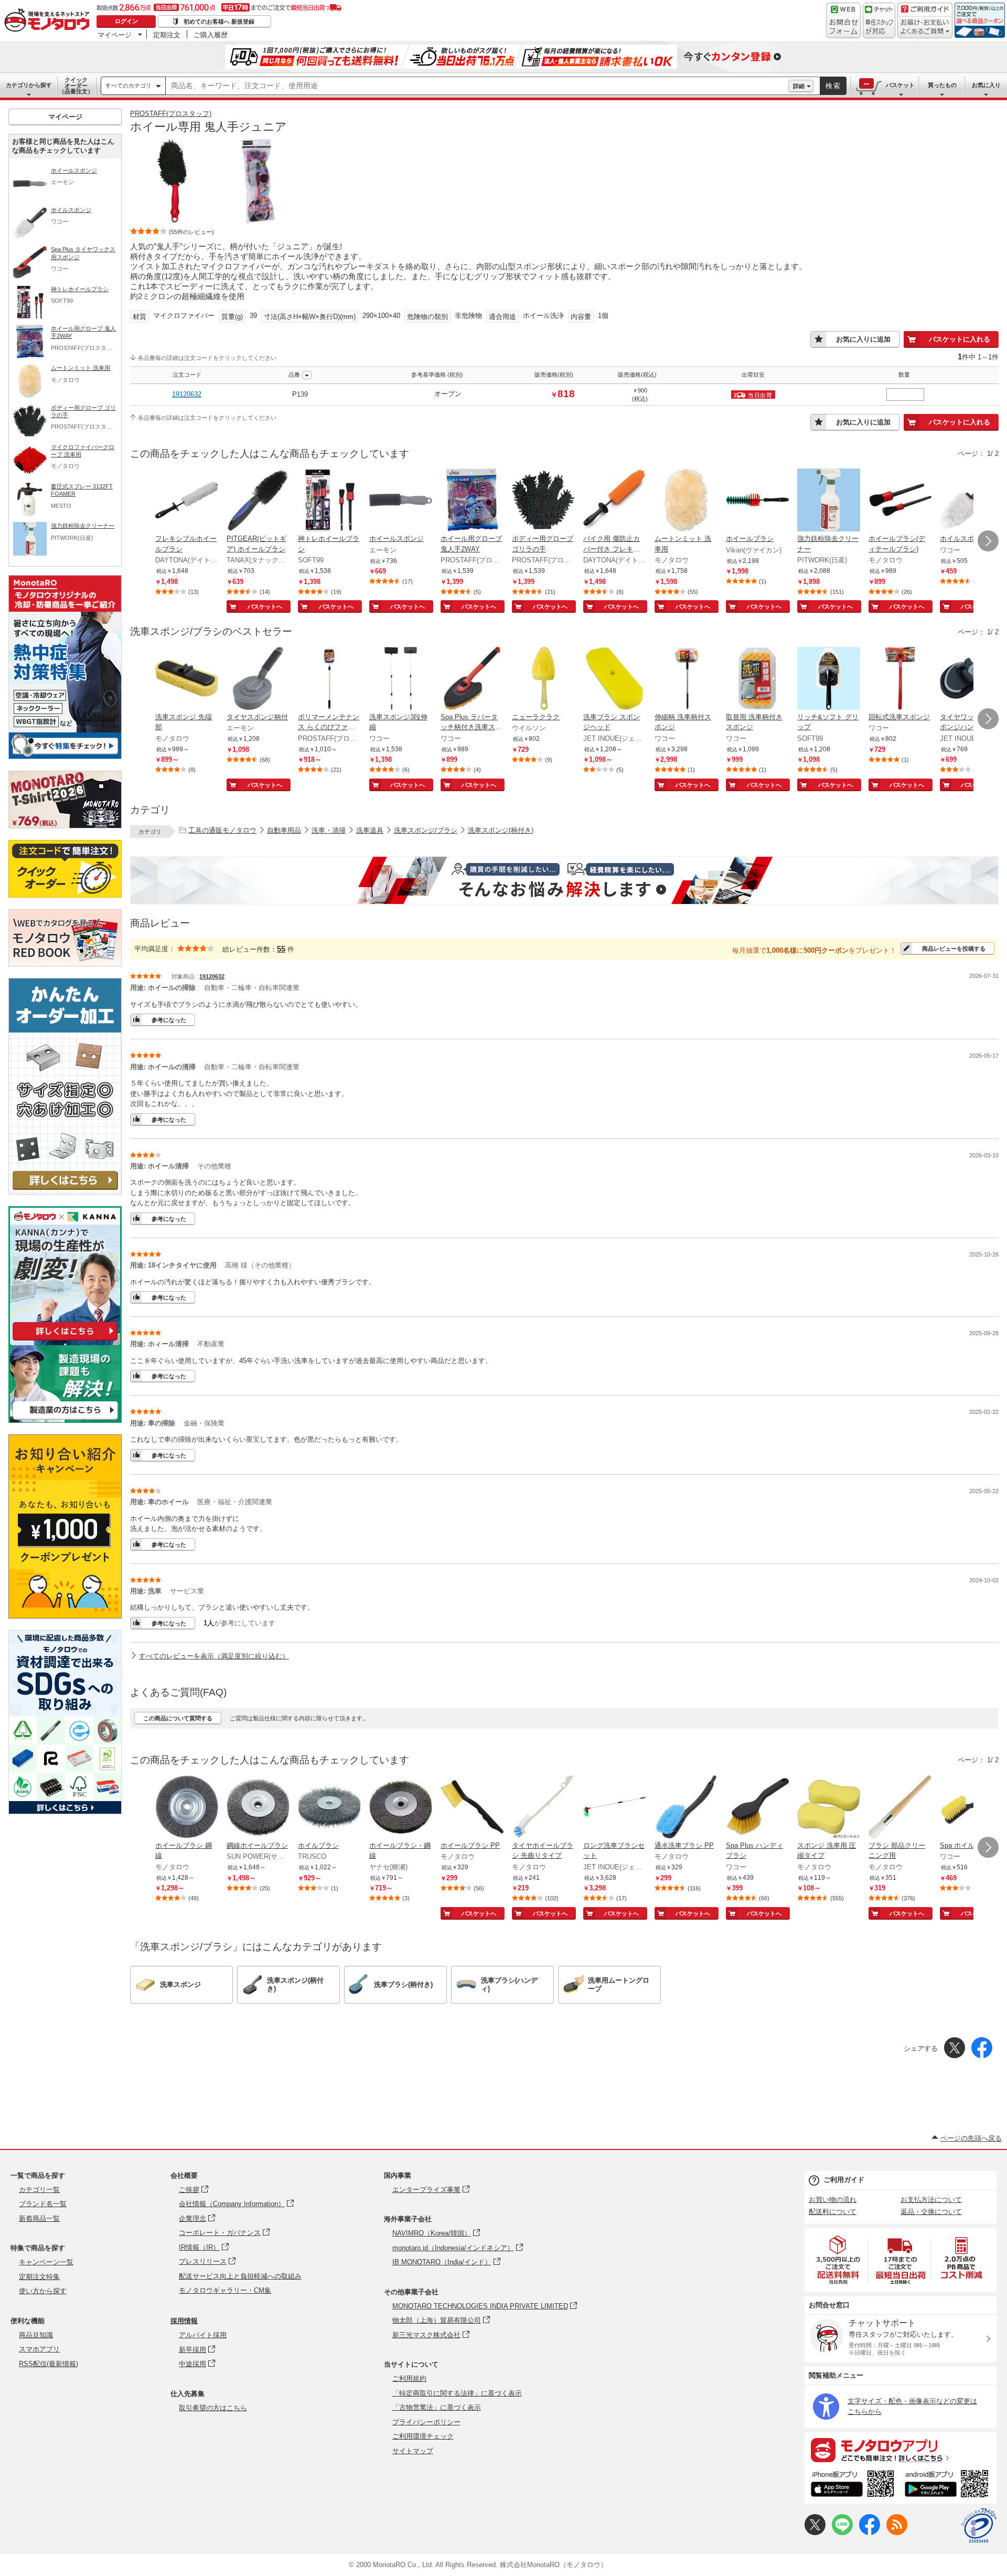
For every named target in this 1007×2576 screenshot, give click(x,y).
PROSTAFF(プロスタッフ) (171, 114)
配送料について (833, 2212)
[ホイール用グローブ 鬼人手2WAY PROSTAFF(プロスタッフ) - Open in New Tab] (472, 501)
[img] (49, 21)
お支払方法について (931, 2200)
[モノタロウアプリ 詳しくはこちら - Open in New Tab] (901, 2450)
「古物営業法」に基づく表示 (437, 2407)
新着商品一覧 (39, 2218)
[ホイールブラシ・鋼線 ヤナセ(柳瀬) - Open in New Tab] (401, 1808)
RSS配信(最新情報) (49, 2364)
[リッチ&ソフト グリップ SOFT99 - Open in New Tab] (829, 679)
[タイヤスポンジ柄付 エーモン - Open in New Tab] (258, 679)
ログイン (126, 21)
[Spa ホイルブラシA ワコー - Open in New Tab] (971, 1808)
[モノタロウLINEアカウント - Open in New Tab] (842, 2533)
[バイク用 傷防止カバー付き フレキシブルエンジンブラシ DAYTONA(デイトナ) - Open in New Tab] (615, 501)
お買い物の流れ (833, 2200)
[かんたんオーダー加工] (65, 1192)
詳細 (799, 86)
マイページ (115, 35)
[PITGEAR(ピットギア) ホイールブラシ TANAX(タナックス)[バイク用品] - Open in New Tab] (258, 501)
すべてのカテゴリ (128, 86)
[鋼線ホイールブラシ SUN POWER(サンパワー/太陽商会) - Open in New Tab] (258, 1808)
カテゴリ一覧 (39, 2190)
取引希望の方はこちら (213, 2408)
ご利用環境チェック (423, 2436)
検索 (833, 86)
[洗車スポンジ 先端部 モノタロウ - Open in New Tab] (187, 679)
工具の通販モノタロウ (222, 830)
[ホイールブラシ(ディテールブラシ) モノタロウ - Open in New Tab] (900, 501)
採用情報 (184, 2321)
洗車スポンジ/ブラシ (426, 830)
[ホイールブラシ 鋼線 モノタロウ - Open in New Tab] (187, 1808)
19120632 (187, 394)
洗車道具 (370, 830)
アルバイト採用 (203, 2335)
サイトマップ (413, 2451)
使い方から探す (43, 2291)
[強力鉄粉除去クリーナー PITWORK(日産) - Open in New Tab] (829, 501)
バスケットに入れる (960, 339)
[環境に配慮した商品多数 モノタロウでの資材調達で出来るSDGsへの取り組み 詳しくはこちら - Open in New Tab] (65, 1811)
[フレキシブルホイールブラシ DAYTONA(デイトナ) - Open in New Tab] (187, 501)
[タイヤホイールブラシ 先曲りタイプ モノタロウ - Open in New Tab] (543, 1808)
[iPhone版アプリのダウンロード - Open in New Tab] (853, 2485)
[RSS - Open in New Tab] (897, 2533)
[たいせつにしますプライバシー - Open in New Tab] (979, 2526)
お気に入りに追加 (863, 339)
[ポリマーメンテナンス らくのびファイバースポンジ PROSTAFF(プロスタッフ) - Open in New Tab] (329, 679)
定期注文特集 (39, 2277)
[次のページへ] (988, 541)
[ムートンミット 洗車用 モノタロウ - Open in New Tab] (686, 501)
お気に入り (986, 85)
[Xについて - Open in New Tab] (815, 2533)
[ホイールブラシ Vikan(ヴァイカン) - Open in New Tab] (757, 501)
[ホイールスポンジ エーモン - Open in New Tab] (401, 501)
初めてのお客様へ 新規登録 (219, 22)
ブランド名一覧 (43, 2204)
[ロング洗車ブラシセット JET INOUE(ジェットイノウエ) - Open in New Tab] (615, 1808)
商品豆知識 (36, 2335)
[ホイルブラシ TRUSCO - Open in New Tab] (329, 1808)
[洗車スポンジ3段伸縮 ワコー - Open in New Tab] (401, 679)
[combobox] (477, 86)
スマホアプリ (39, 2349)
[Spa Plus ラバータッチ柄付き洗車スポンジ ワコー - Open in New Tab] (472, 679)
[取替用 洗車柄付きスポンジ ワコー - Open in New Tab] (757, 679)
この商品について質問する (178, 1718)
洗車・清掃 (329, 830)
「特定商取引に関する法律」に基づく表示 (457, 2393)
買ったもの (942, 85)
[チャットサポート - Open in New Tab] (879, 20)
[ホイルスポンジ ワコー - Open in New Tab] (971, 501)
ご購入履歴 (211, 35)
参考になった (169, 1020)
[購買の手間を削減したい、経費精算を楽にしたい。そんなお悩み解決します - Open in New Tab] (564, 880)
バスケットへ (265, 606)
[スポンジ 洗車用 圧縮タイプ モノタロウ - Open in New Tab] (829, 1808)
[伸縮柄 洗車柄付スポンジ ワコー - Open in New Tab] (686, 679)
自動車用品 (284, 830)
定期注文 (167, 35)
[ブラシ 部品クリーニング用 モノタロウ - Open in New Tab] (900, 1808)
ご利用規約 (409, 2378)
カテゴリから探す (29, 85)
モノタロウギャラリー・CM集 (225, 2290)
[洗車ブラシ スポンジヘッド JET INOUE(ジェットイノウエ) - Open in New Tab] (615, 679)
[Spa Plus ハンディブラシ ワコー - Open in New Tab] (757, 1808)
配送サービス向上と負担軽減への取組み (240, 2276)
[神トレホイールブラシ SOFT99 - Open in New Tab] (329, 501)
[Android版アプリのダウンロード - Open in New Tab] (949, 2485)
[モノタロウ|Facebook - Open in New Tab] (870, 2533)
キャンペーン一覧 (46, 2262)
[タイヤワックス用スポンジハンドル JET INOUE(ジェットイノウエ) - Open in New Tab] (971, 679)
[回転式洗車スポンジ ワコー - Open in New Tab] (900, 679)
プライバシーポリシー (426, 2422)
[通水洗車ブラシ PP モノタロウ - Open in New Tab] (686, 1808)
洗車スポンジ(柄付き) (501, 830)
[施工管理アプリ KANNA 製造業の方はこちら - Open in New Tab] (65, 1420)
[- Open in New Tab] (839, 2260)
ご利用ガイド (844, 2180)
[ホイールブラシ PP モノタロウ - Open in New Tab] (472, 1808)
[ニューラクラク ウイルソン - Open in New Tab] (543, 679)
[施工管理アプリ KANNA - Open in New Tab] (65, 1340)
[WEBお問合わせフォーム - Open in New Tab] (843, 20)
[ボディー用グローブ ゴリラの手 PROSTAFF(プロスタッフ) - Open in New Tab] (543, 501)
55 (281, 949)
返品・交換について (931, 2212)
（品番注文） (76, 86)
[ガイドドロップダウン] (925, 28)
